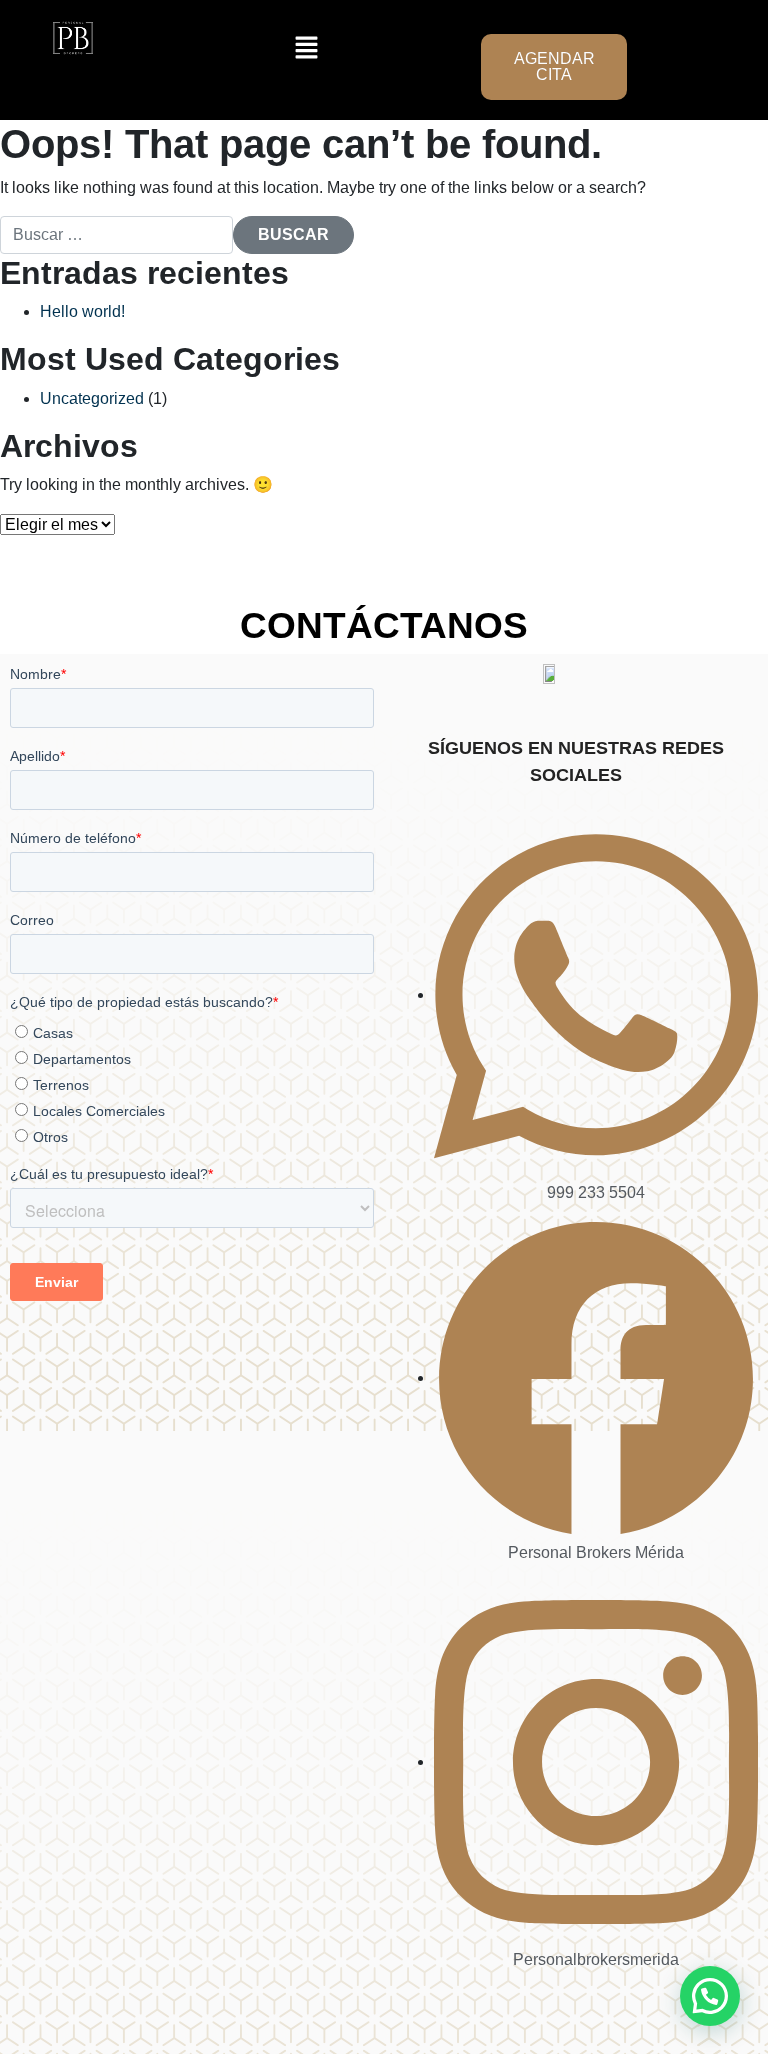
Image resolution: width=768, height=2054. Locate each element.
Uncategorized (92, 398)
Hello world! (82, 311)
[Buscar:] (116, 235)
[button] (307, 47)
